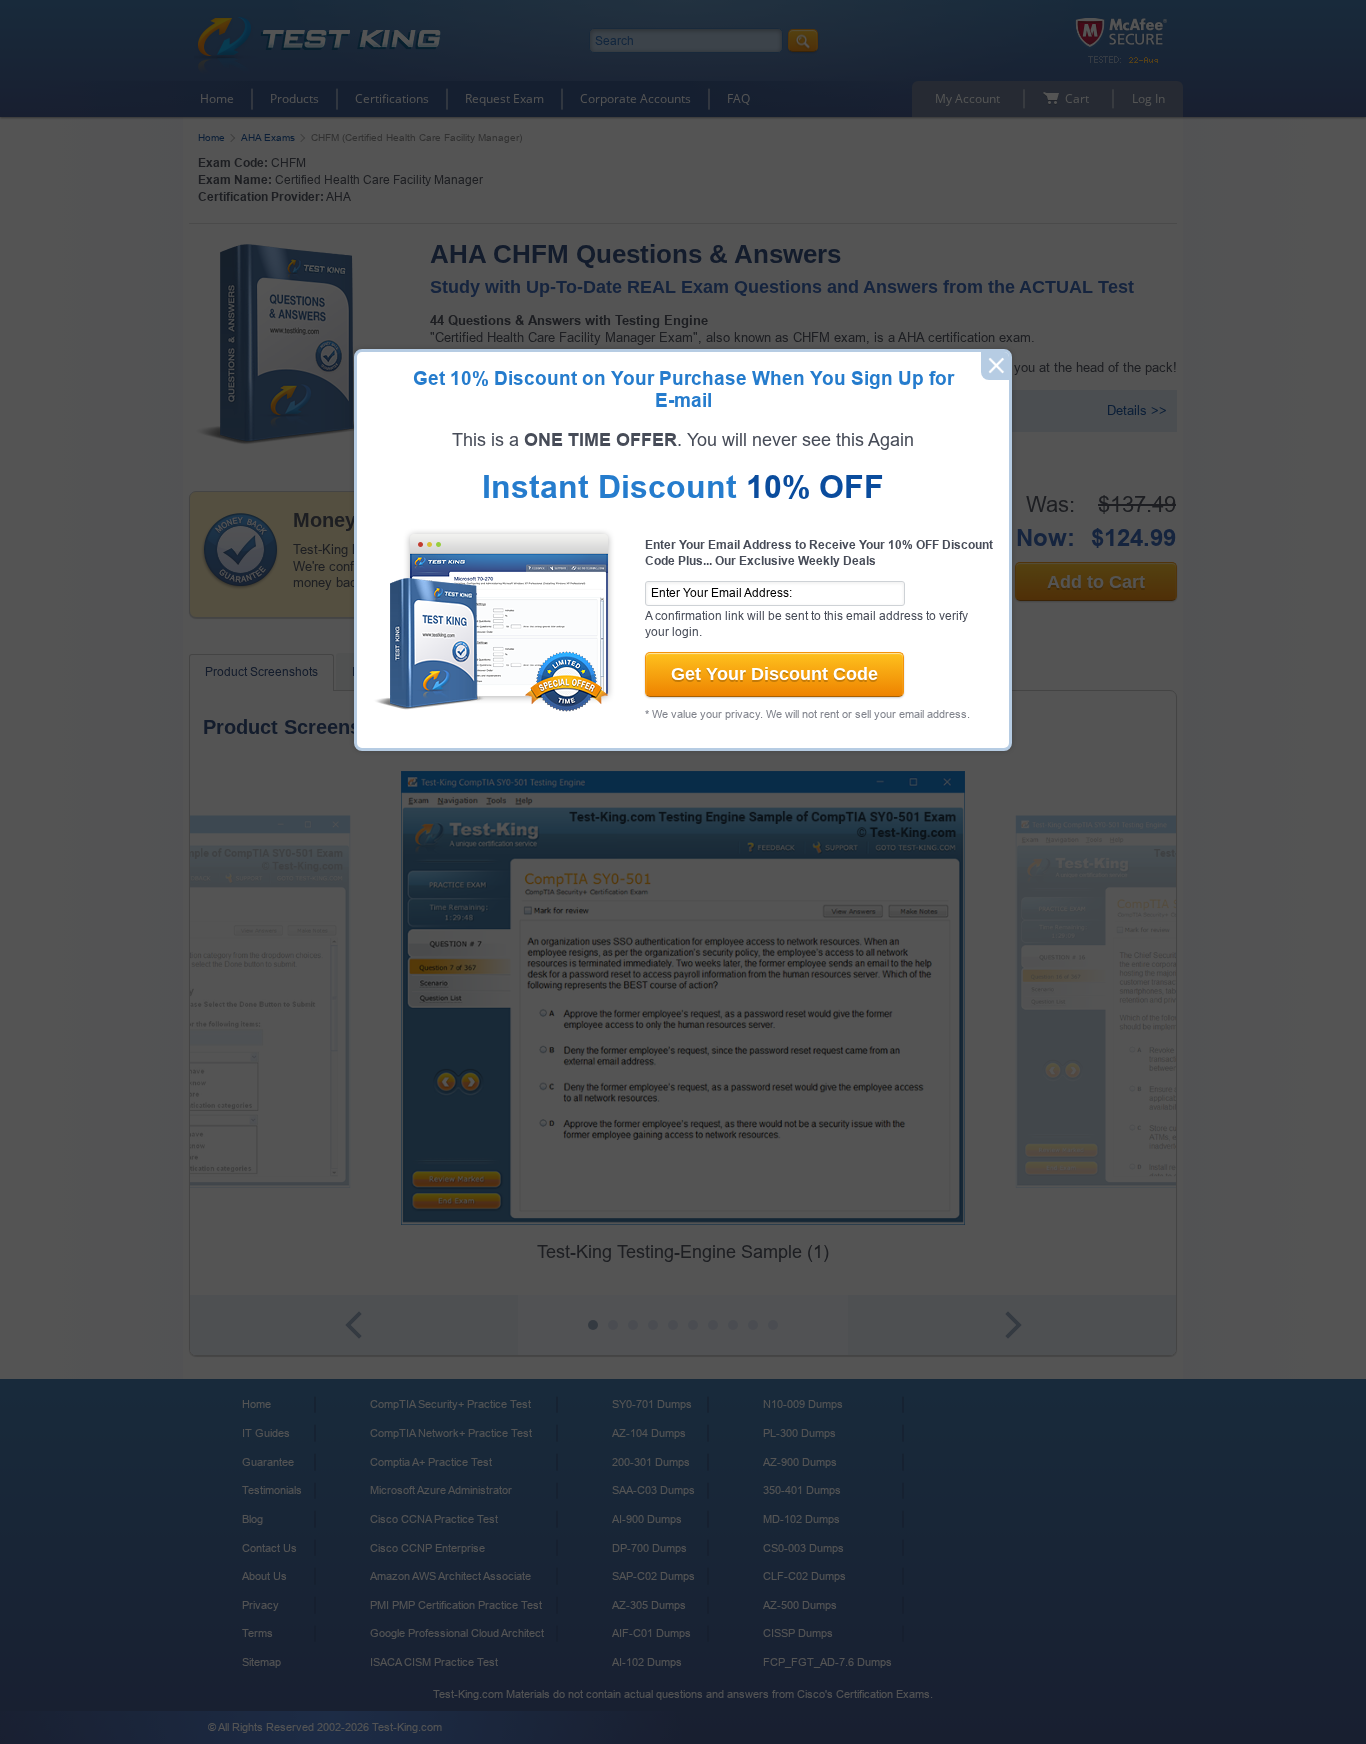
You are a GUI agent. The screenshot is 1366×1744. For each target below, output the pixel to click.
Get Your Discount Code (774, 674)
